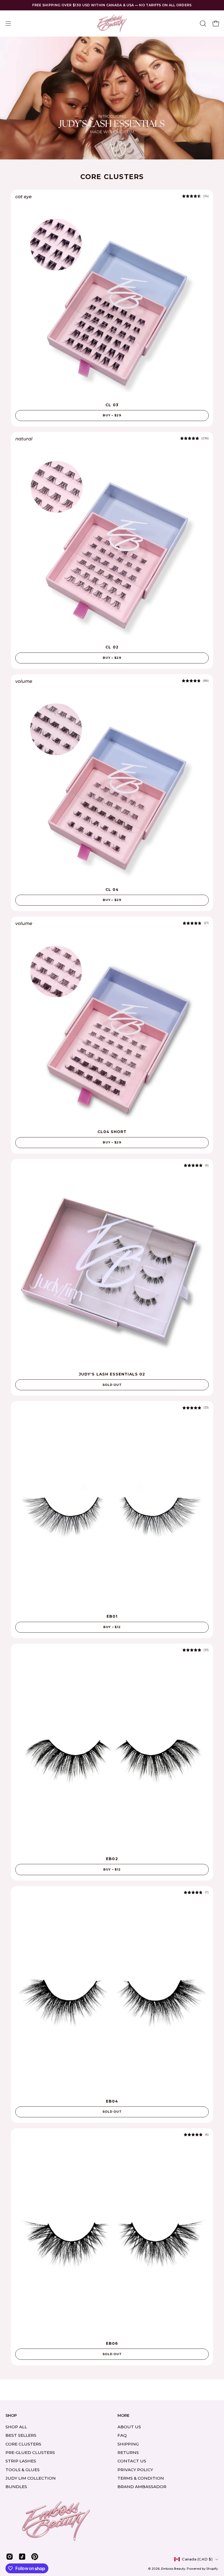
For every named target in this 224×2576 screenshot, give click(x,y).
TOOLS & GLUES (23, 2469)
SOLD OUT (112, 1385)
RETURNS (128, 2452)
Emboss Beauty (173, 2569)
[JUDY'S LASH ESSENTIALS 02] (112, 1272)
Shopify (212, 2569)
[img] (195, 196)
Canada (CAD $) (197, 2559)
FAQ (122, 2435)
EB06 (112, 2343)
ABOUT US (129, 2427)
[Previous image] (21, 303)
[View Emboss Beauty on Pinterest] (35, 2557)
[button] (202, 23)
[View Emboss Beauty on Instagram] (10, 2557)
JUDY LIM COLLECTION (31, 2478)
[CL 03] (112, 303)
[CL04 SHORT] (112, 1030)
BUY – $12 (112, 1627)
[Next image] (203, 303)
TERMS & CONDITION (141, 2478)
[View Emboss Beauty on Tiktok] (22, 2557)
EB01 (112, 1616)
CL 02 (112, 647)
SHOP (11, 2416)
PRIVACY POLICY (135, 2469)
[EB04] (112, 1999)
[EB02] (112, 1757)
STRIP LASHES (21, 2461)
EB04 (112, 2101)
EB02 (112, 1859)
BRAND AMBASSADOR (142, 2487)
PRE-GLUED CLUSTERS (30, 2452)
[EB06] (112, 2241)
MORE (123, 2416)
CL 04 (112, 890)
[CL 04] (112, 787)
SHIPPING (128, 2444)
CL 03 (112, 405)
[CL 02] (112, 545)
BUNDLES (16, 2487)
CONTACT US (132, 2461)
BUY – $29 (112, 415)
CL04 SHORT (112, 1132)
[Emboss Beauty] (112, 23)
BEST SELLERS (21, 2435)
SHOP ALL (16, 2427)
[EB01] (112, 1514)
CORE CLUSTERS (23, 2444)
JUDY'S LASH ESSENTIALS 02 (112, 1374)
